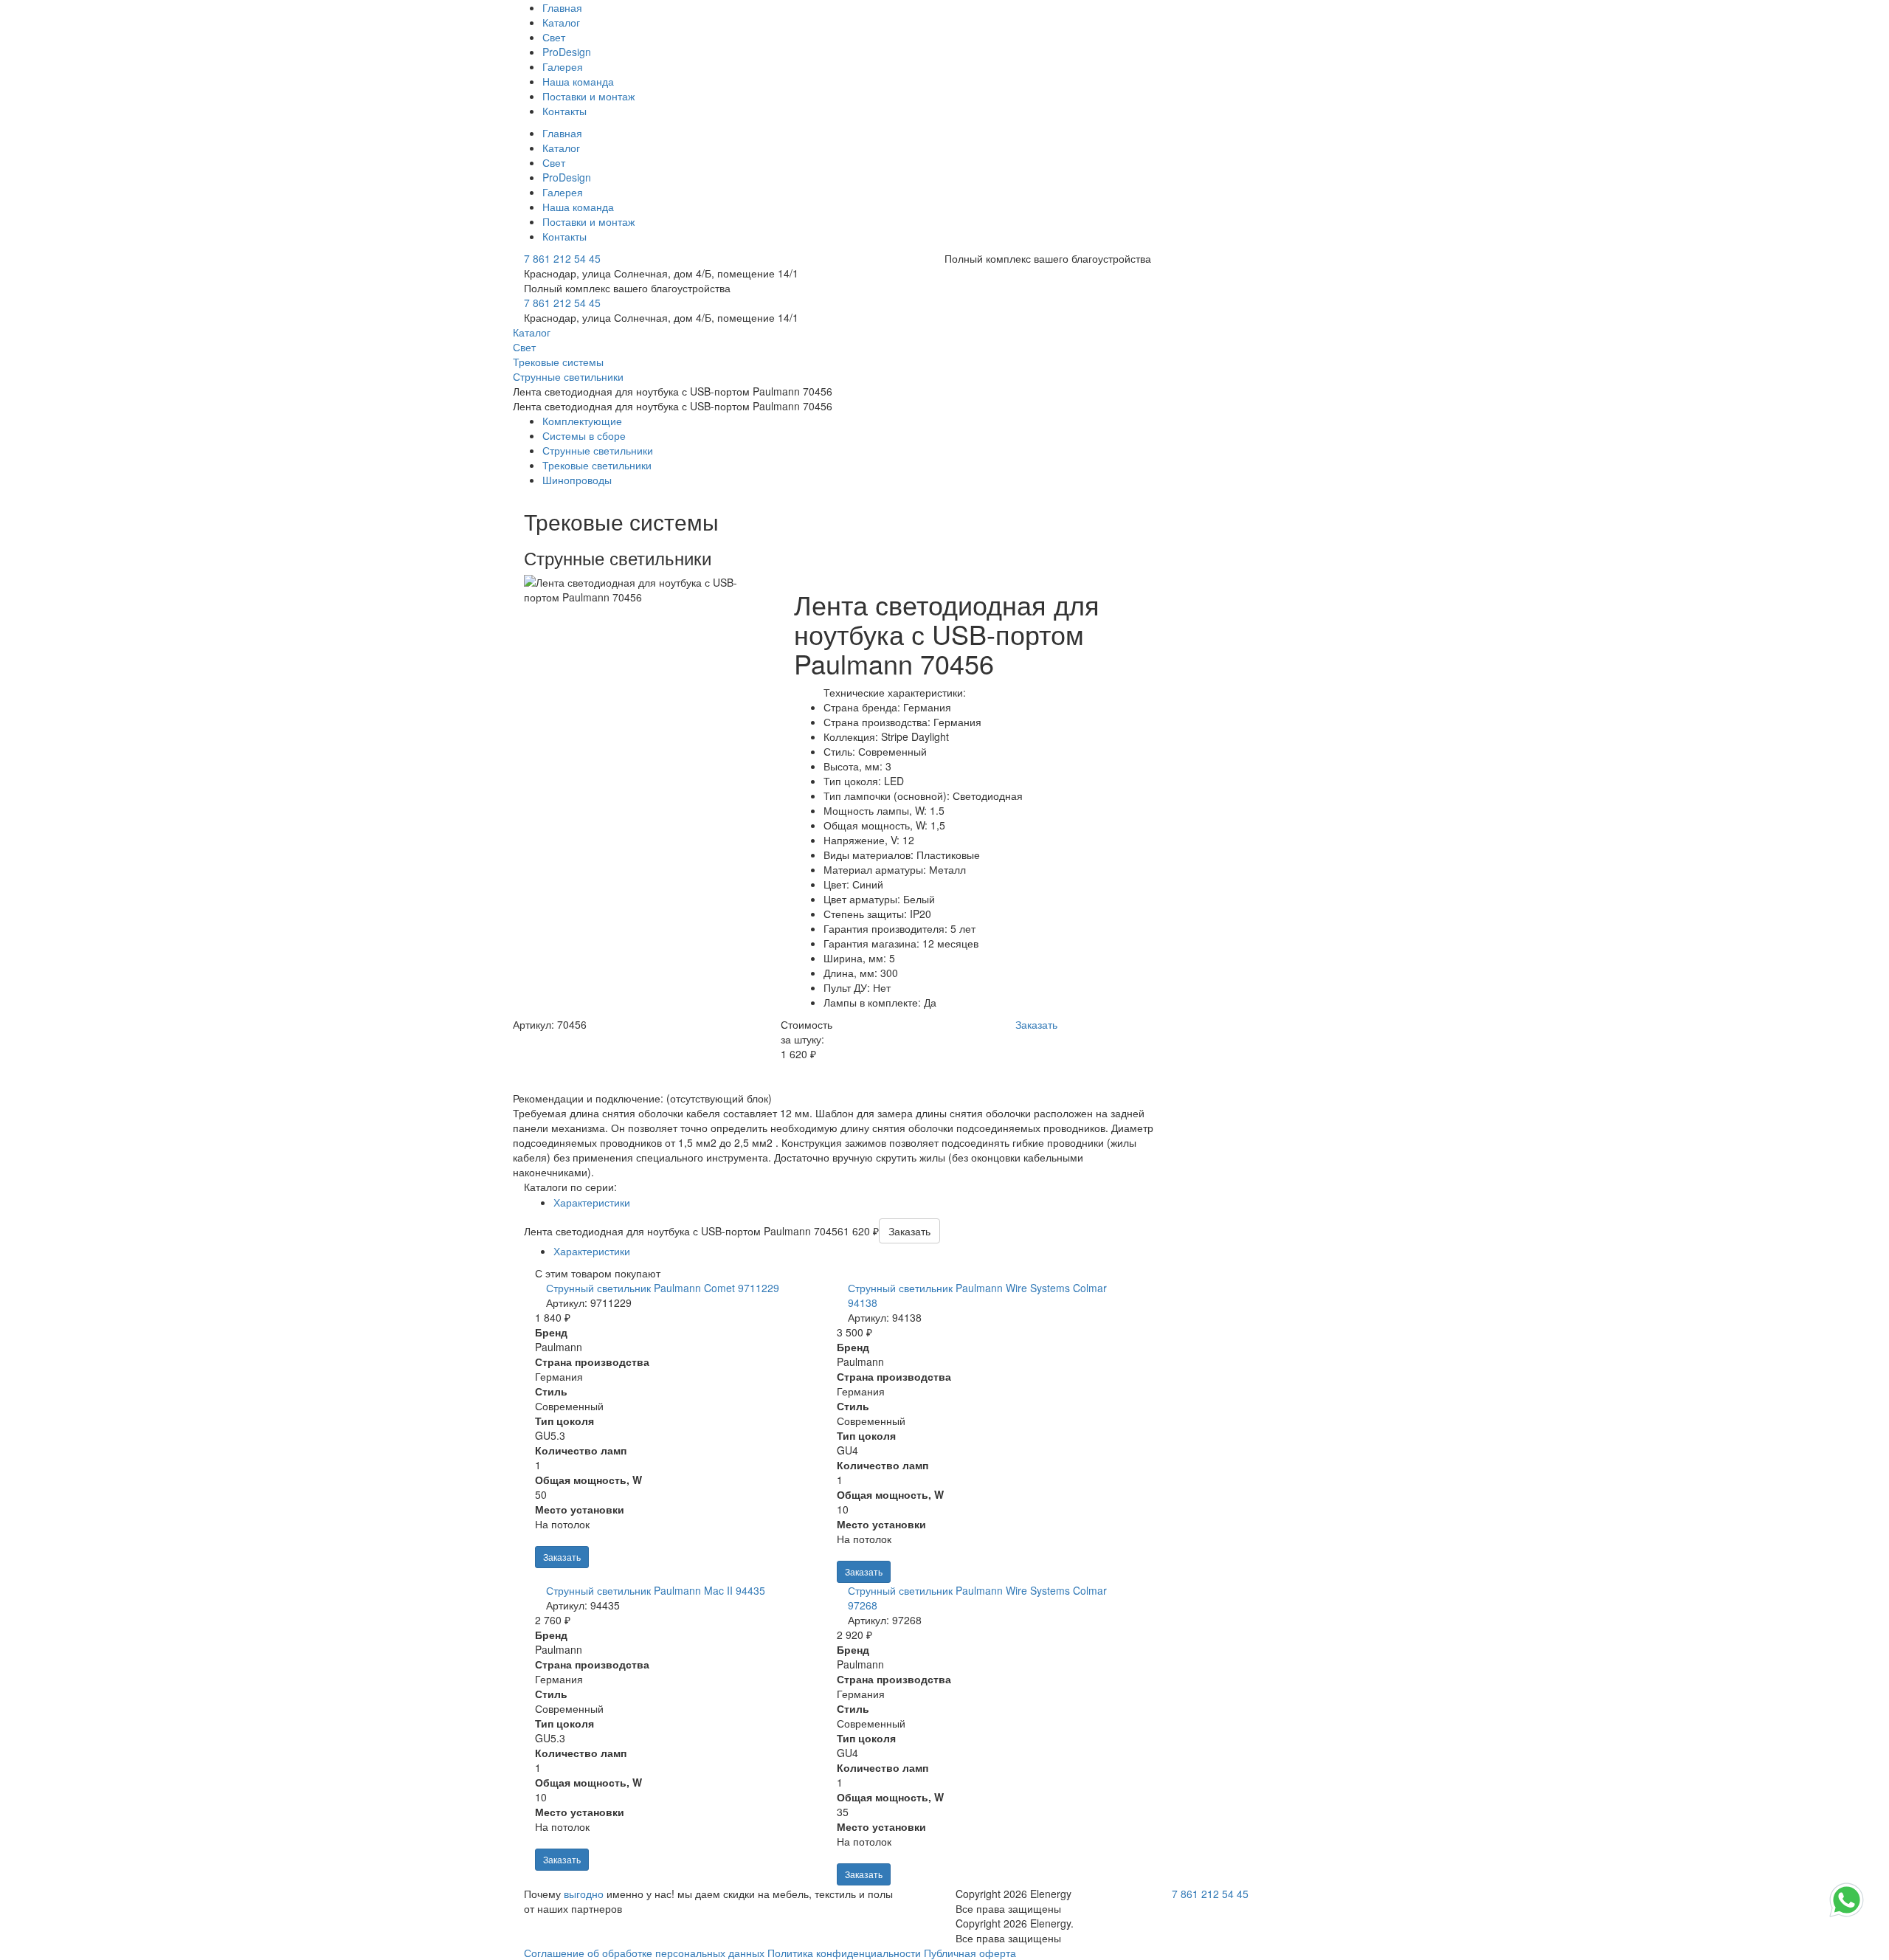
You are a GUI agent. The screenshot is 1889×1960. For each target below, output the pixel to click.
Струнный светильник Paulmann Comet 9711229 (663, 1288)
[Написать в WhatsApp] (1847, 1916)
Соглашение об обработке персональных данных (644, 1953)
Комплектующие (582, 421)
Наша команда (578, 81)
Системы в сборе (584, 435)
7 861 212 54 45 (562, 258)
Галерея (563, 66)
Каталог (561, 22)
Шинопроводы (577, 480)
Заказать (562, 1557)
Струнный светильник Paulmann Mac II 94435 (656, 1590)
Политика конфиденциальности (844, 1953)
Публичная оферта (970, 1953)
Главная (562, 7)
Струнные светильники (598, 450)
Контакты (564, 111)
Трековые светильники (597, 465)
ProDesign (567, 52)
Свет (554, 37)
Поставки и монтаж (588, 96)
